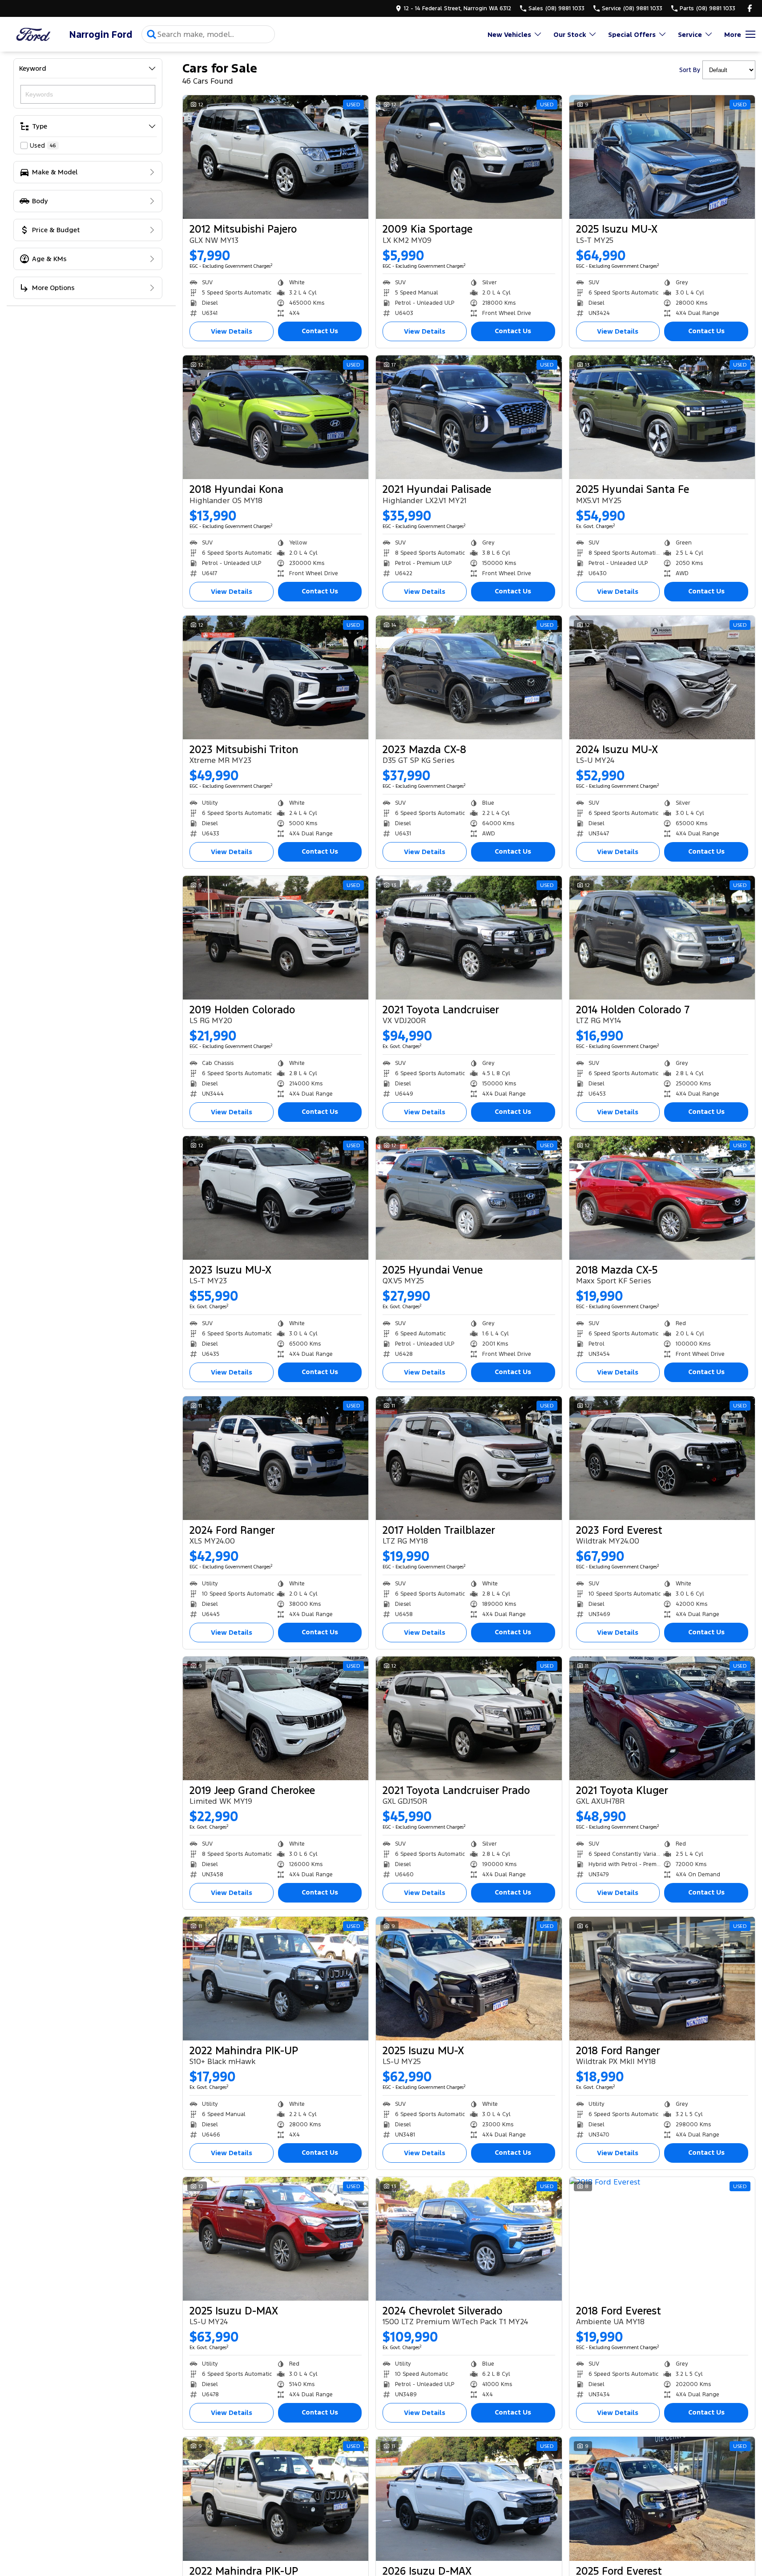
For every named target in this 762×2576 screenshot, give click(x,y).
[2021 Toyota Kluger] (662, 1718)
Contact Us (320, 331)
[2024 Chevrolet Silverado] (469, 2239)
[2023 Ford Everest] (662, 1458)
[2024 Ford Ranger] (276, 1458)
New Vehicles (509, 34)
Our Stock (570, 34)
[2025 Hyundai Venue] (469, 1198)
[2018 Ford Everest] (662, 2239)
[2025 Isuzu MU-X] (662, 157)
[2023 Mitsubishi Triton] (276, 677)
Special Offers (632, 34)
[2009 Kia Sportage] (469, 157)
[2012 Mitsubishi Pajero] (276, 157)
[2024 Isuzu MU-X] (662, 677)
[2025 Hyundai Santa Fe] (662, 417)
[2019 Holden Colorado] (276, 938)
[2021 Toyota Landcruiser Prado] (469, 1718)
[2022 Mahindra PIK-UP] (276, 1979)
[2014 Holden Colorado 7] (662, 938)
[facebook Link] (750, 8)
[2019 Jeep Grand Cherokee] (276, 1718)
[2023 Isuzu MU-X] (276, 1198)
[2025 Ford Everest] (662, 2499)
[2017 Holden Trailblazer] (469, 1458)
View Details (232, 331)
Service (690, 34)
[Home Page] (33, 34)
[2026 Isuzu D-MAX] (469, 2499)
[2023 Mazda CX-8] (469, 677)
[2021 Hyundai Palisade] (469, 417)
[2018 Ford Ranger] (662, 1979)
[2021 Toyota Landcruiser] (469, 938)
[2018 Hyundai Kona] (276, 417)
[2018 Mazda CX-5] (662, 1198)
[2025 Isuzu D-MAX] (276, 2239)
